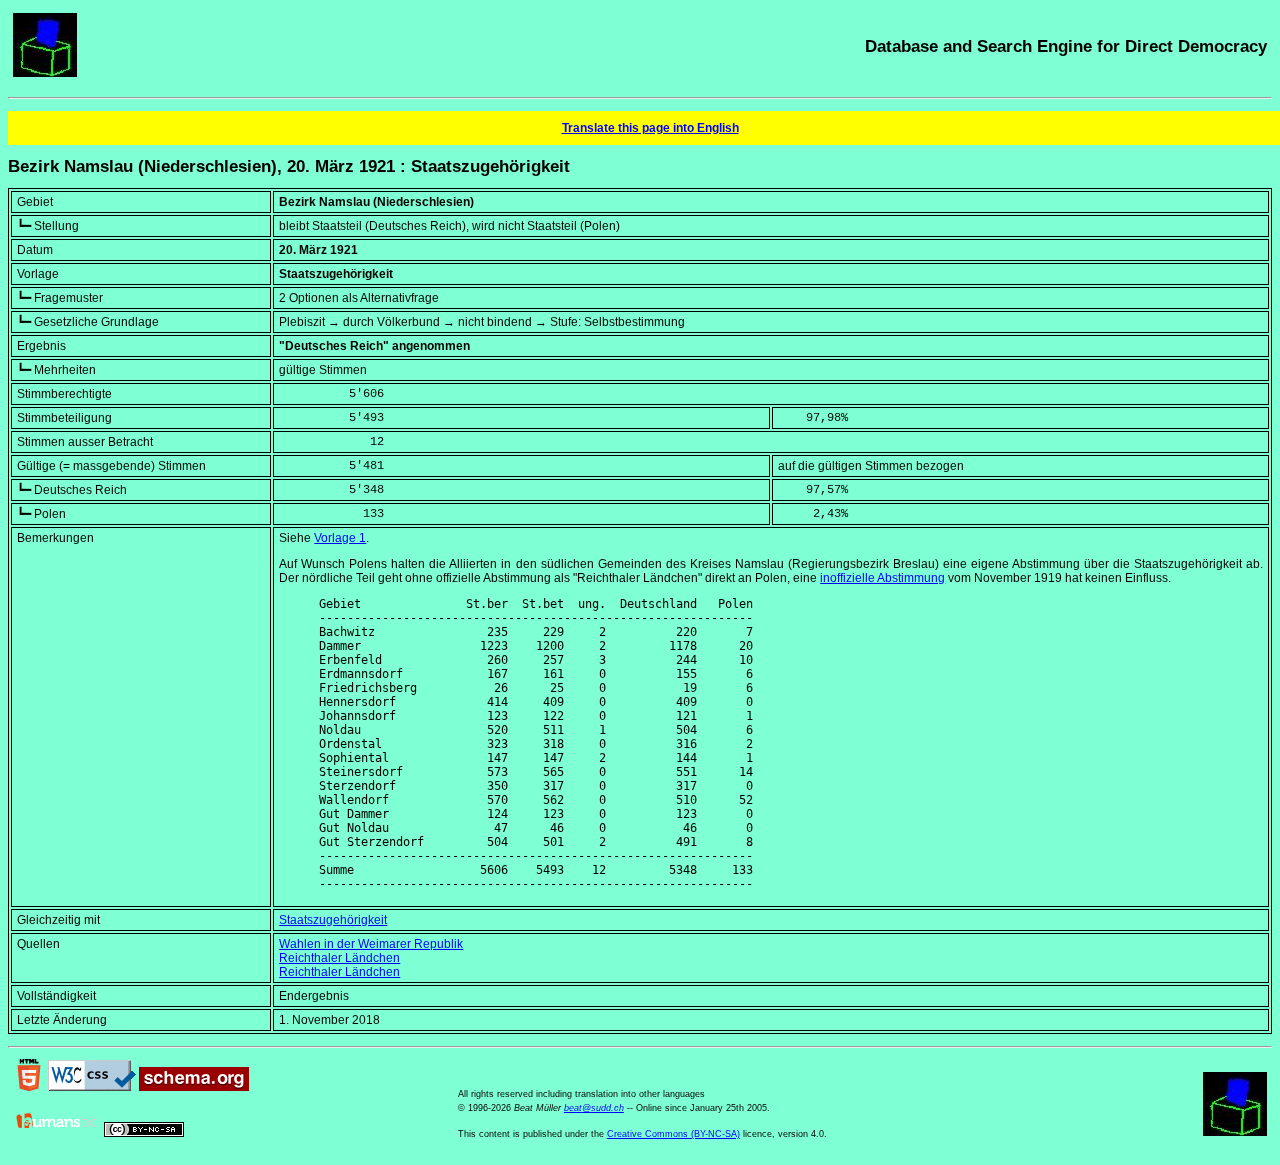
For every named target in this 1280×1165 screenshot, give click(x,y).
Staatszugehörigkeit (333, 920)
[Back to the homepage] (45, 73)
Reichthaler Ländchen (339, 958)
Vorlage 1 (340, 538)
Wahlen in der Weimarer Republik (371, 944)
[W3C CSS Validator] (92, 1087)
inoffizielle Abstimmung (882, 578)
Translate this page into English (650, 128)
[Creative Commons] (144, 1133)
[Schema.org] (194, 1087)
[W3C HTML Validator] (29, 1087)
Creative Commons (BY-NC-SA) (673, 1134)
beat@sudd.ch (594, 1108)
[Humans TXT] (57, 1133)
